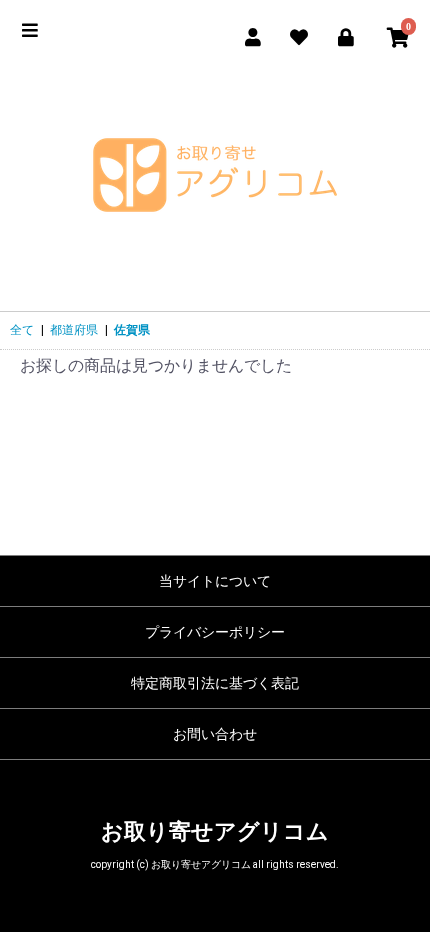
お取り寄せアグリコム (215, 831)
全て (22, 330)
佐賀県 (132, 330)
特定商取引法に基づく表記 (215, 683)
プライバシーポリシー (215, 632)
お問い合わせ (215, 734)
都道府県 (74, 330)
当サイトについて (215, 581)
